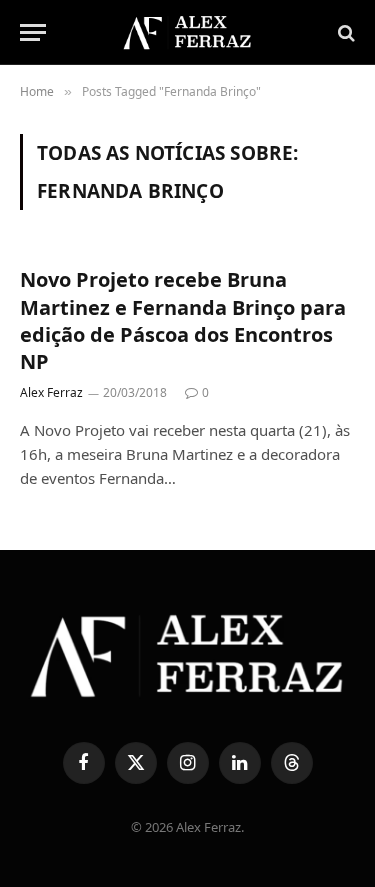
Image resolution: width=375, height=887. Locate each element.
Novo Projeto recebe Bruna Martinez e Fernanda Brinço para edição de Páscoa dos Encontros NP (183, 320)
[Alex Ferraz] (187, 32)
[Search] (344, 32)
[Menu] (33, 32)
